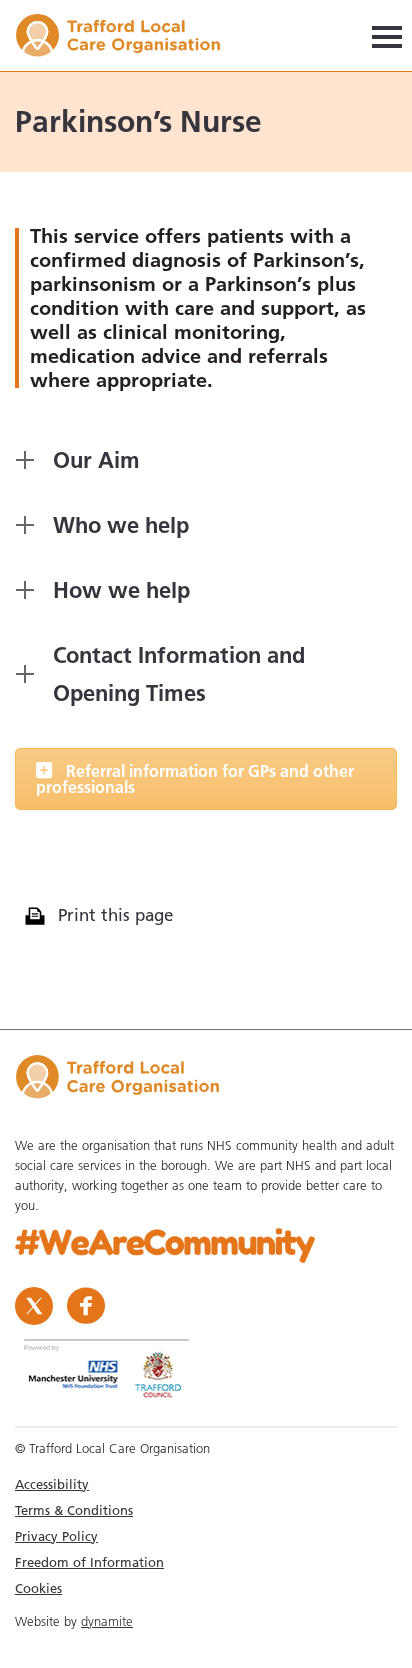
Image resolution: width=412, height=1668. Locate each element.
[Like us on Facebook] (86, 1304)
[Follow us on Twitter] (36, 1304)
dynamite (107, 1621)
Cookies (38, 1588)
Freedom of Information (89, 1562)
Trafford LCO (127, 38)
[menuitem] (206, 1484)
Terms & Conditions (74, 1510)
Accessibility (52, 1484)
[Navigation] (387, 35)
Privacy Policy (56, 1536)
